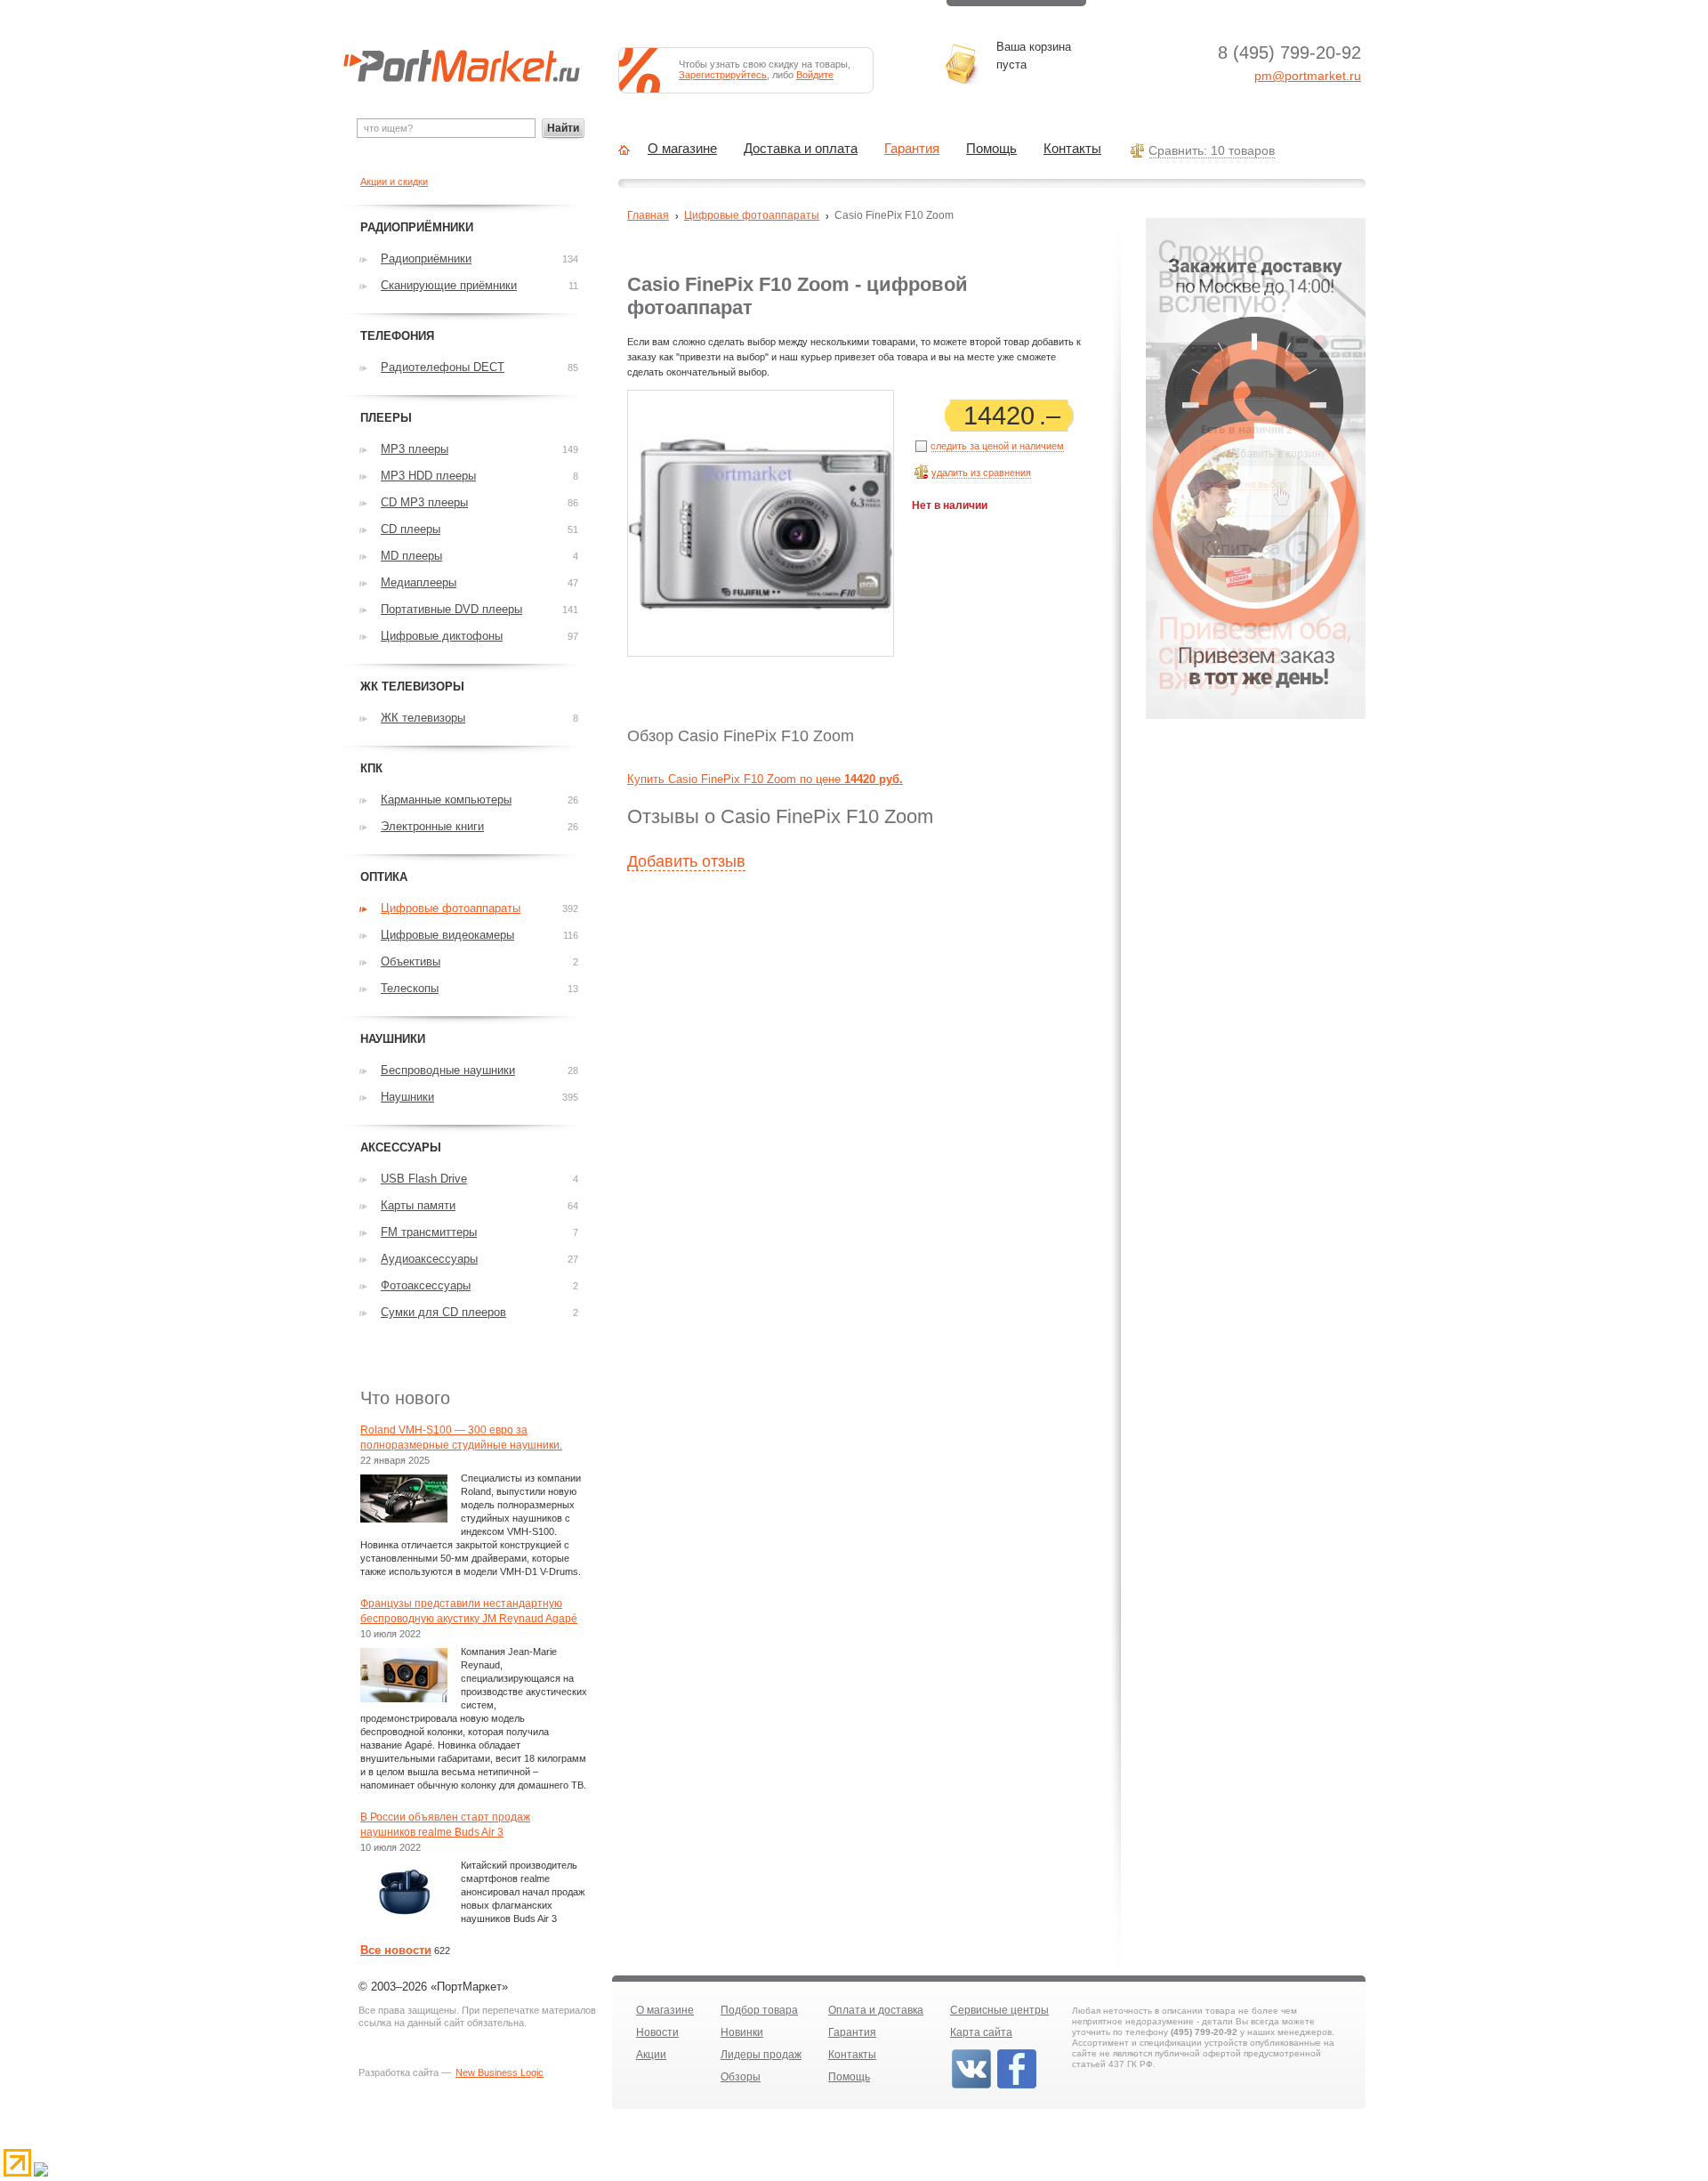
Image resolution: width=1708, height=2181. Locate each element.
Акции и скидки (394, 182)
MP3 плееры (415, 449)
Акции (651, 2055)
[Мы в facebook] (1017, 2087)
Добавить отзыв (686, 861)
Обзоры (741, 2077)
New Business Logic (500, 2072)
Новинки (742, 2032)
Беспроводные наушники (448, 1070)
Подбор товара (759, 2010)
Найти (563, 128)
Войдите (815, 75)
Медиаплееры (419, 582)
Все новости (396, 1950)
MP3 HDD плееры (428, 476)
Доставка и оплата (801, 149)
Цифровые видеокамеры (447, 935)
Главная (648, 215)
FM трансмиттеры (429, 1232)
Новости (657, 2032)
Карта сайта (981, 2032)
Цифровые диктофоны (442, 636)
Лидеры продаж (761, 2055)
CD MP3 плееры (424, 502)
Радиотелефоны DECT (443, 367)
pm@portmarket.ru (1308, 76)
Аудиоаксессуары (429, 1259)
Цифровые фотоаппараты (752, 215)
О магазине (682, 149)
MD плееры (411, 556)
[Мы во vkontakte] (971, 2087)
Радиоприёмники (426, 258)
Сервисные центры (999, 2010)
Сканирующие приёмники (449, 285)
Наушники (407, 1097)
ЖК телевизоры (423, 718)
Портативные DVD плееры (451, 609)
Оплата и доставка (876, 2010)
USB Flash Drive (424, 1179)
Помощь (991, 149)
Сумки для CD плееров (443, 1312)
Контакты (1072, 149)
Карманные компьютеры (446, 800)
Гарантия (912, 149)
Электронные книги (432, 826)
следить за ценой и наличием (997, 446)
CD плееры (411, 529)
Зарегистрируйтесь (723, 75)
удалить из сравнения (981, 473)
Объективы (411, 961)
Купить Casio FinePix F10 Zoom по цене (765, 779)
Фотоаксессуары (426, 1285)
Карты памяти (418, 1205)
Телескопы (410, 988)
